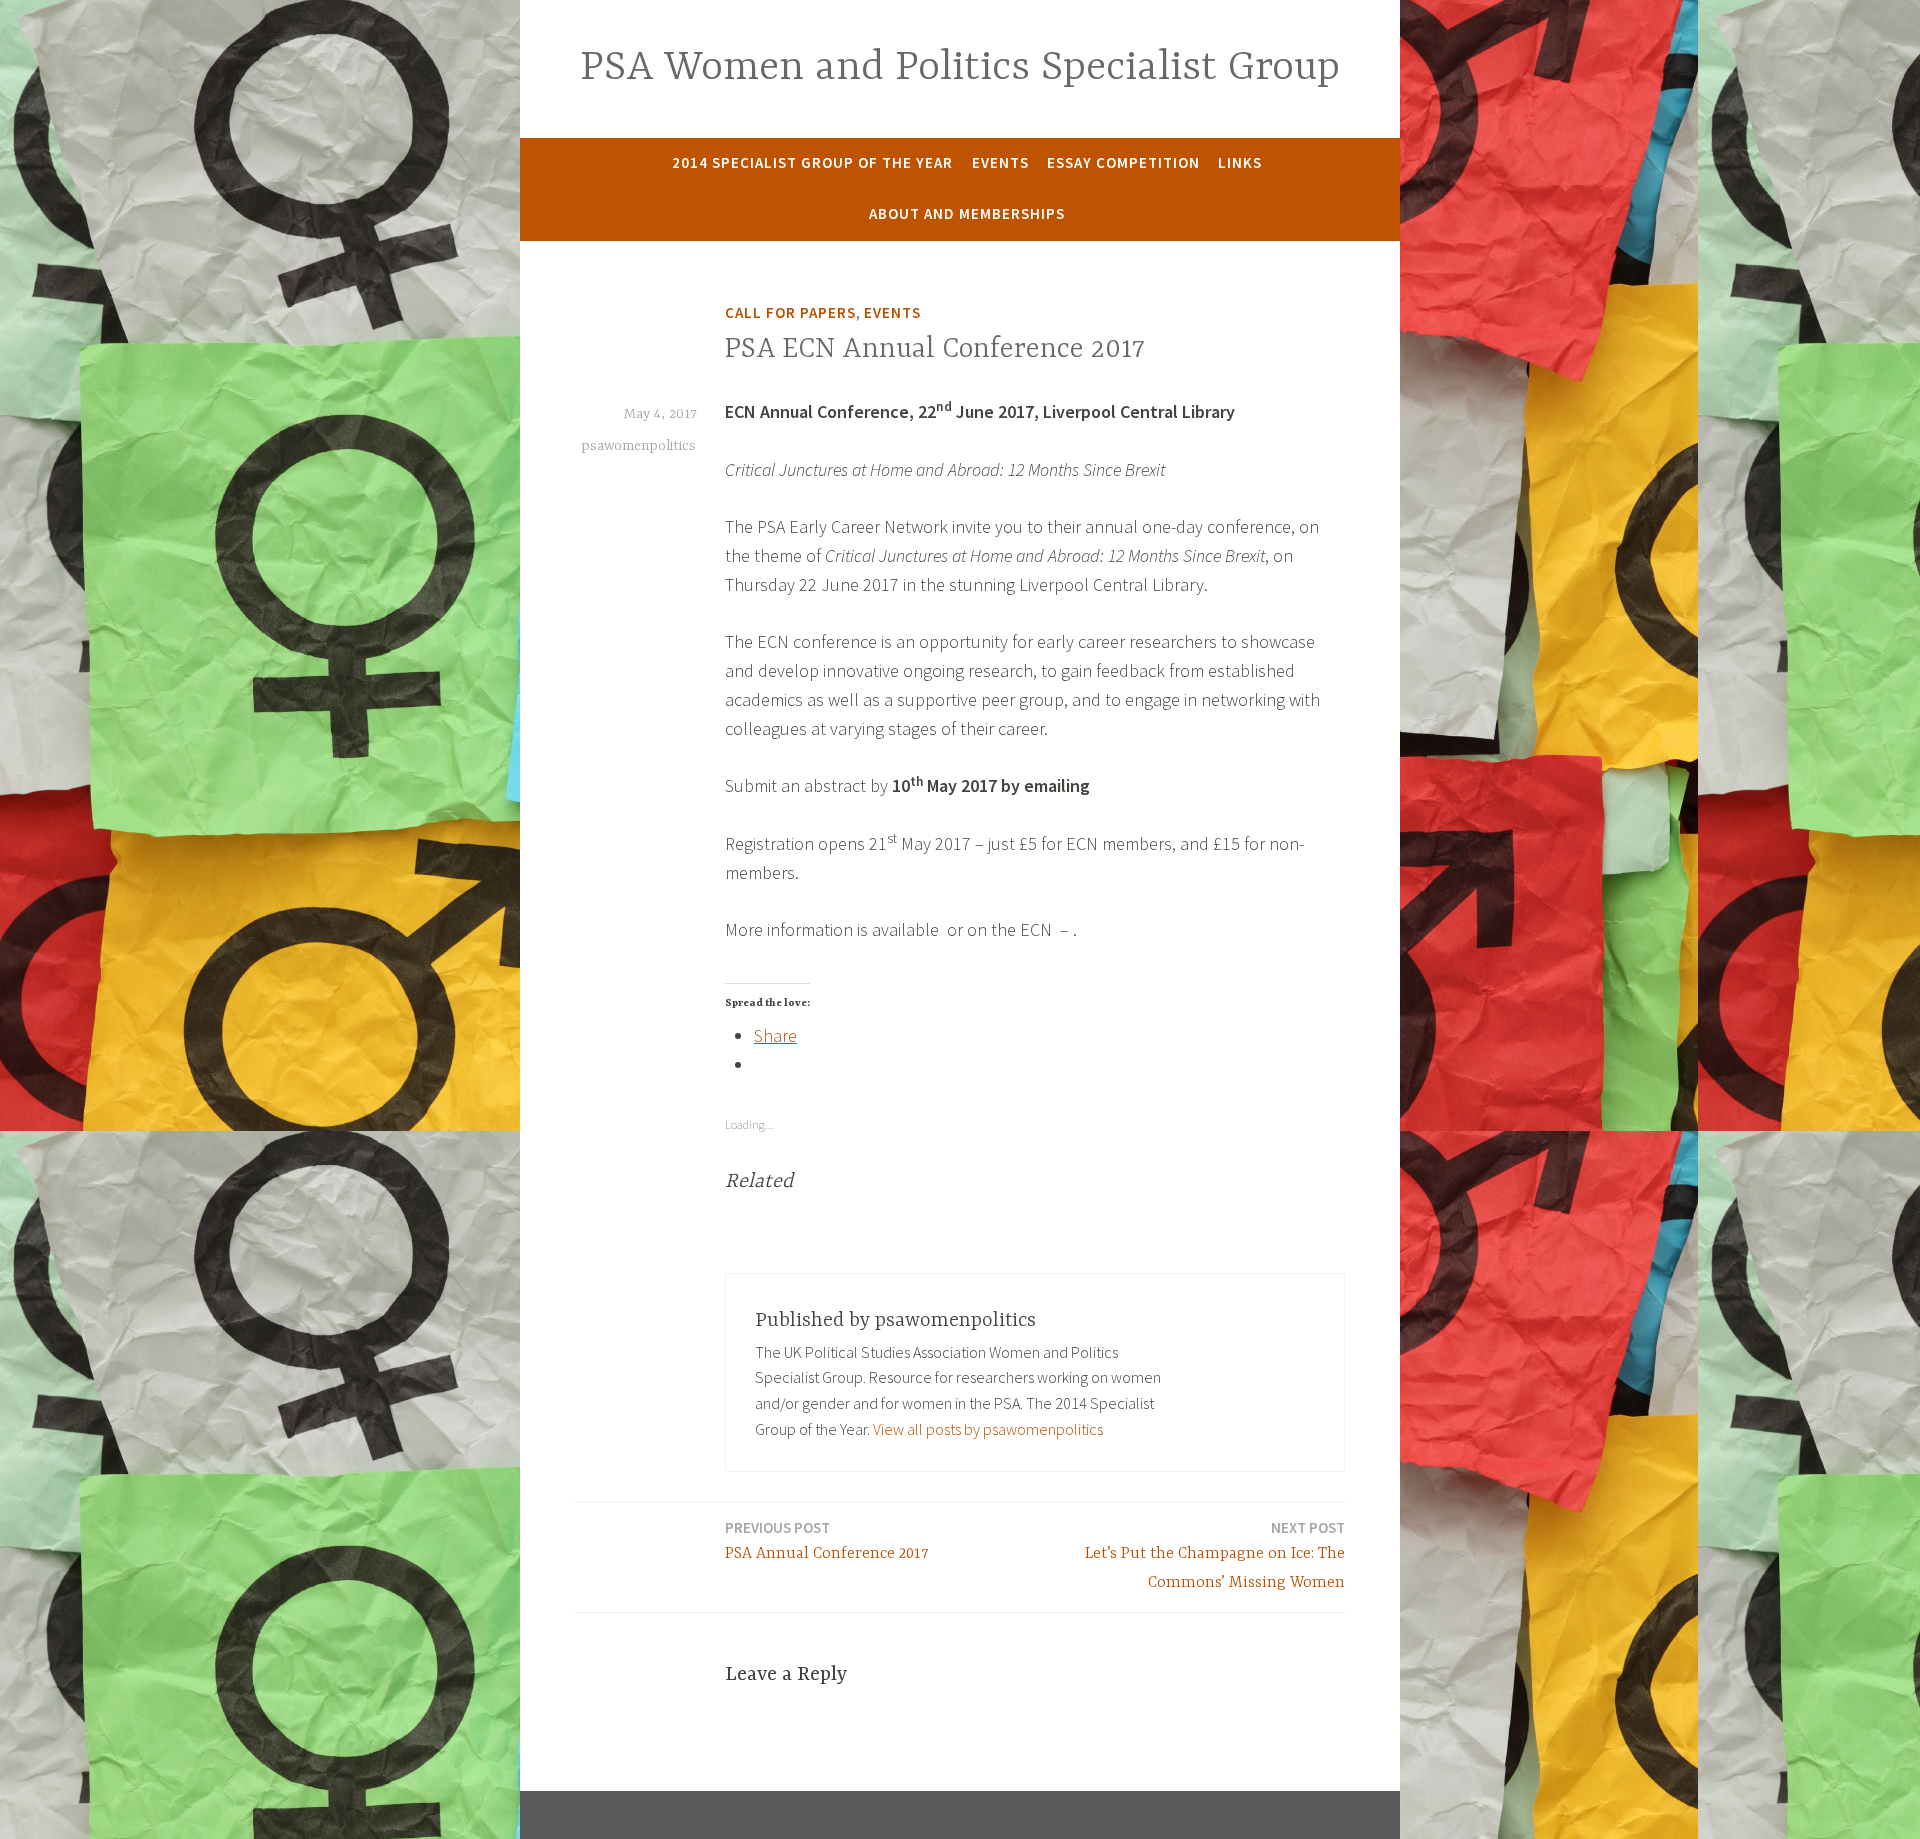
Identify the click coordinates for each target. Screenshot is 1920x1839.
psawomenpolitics (638, 446)
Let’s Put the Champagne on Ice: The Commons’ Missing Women (1215, 1555)
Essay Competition (1123, 162)
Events (1000, 162)
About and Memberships (967, 213)
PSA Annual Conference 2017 (826, 1540)
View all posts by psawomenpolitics (988, 1429)
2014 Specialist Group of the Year (812, 162)
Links (1240, 162)
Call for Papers (790, 312)
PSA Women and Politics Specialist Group (960, 68)
